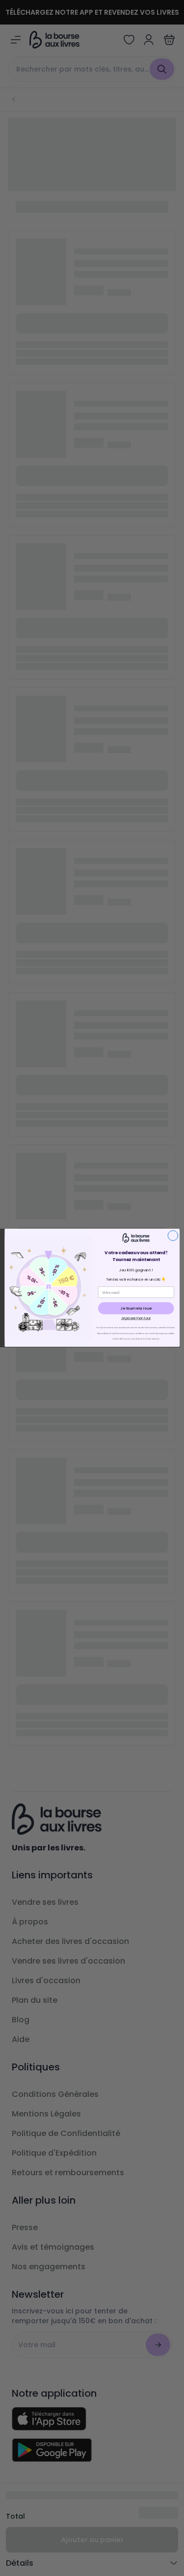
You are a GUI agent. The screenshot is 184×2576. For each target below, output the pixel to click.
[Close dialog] (173, 1236)
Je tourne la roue (136, 1308)
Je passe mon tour (136, 1319)
